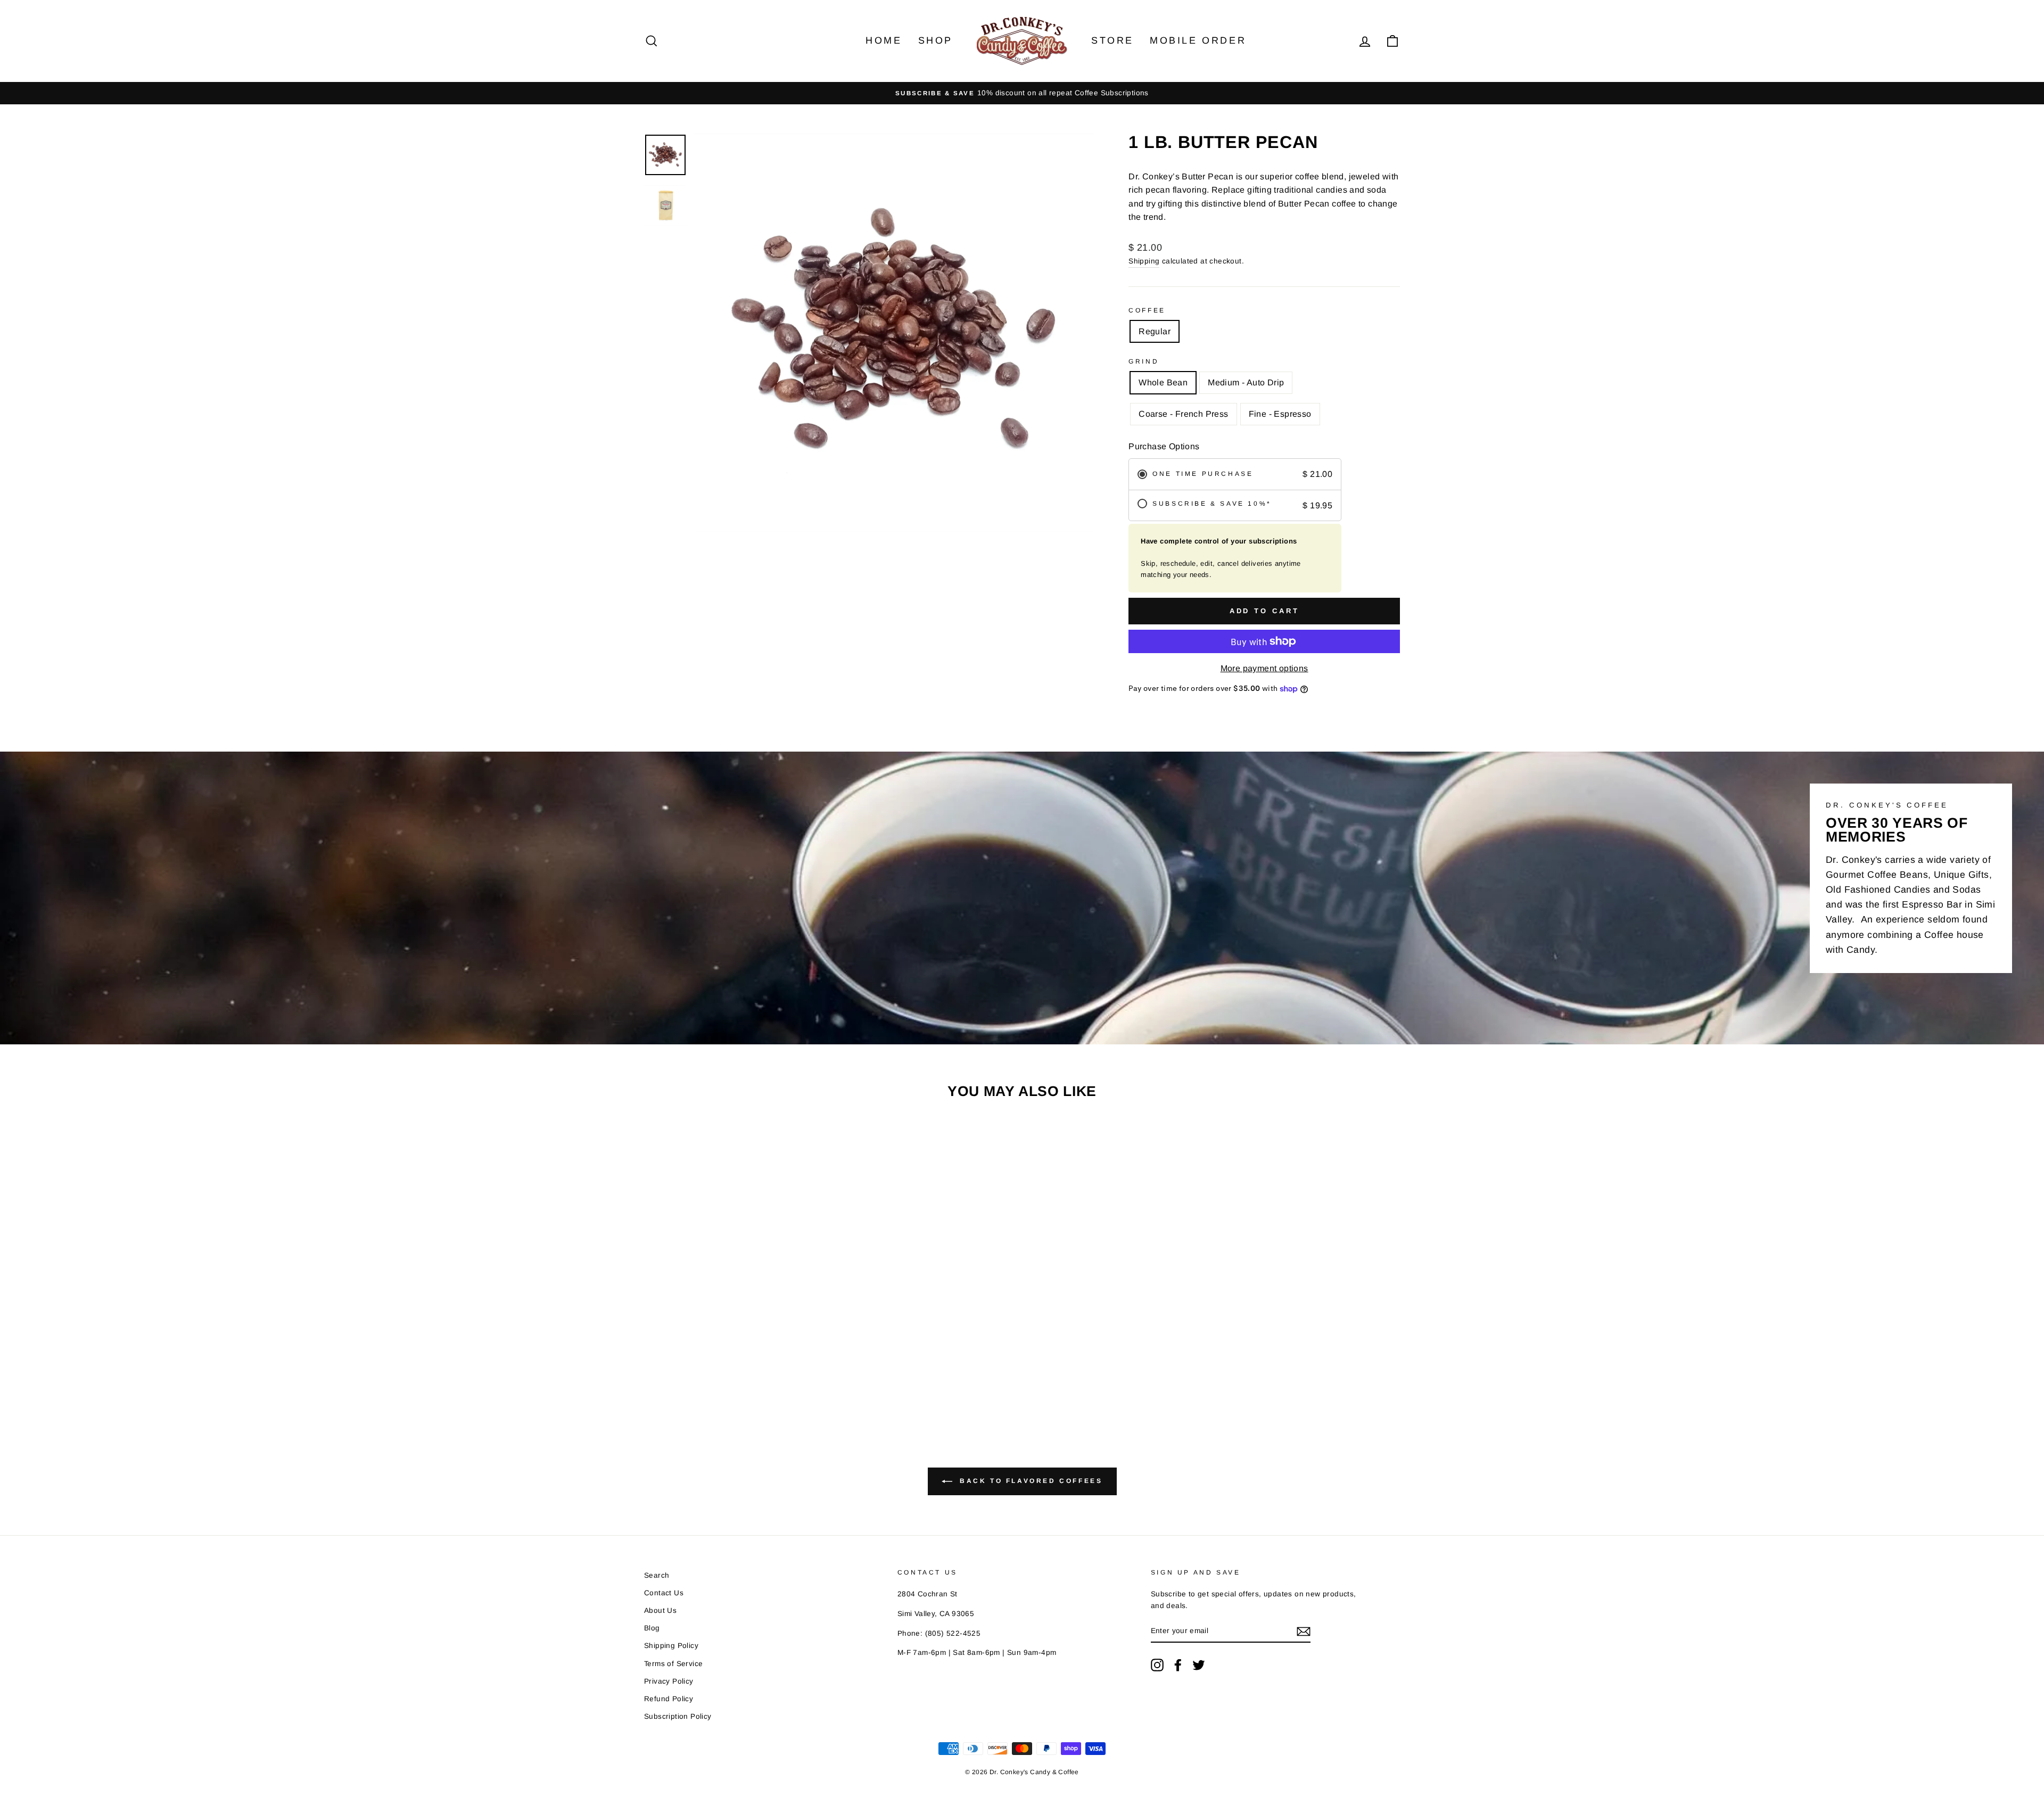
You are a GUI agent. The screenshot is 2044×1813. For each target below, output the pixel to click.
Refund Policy (669, 1699)
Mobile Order (1198, 40)
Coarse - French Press (1183, 414)
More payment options (1264, 668)
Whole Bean (1163, 382)
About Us (660, 1610)
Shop (936, 40)
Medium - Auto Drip (1246, 382)
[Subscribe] (1304, 1631)
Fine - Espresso (1280, 414)
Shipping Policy (671, 1646)
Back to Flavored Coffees (1030, 1481)
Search (657, 1575)
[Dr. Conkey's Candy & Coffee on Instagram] (1157, 1665)
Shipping (1144, 261)
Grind (1144, 361)
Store (1112, 40)
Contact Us (664, 1593)
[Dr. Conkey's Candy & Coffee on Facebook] (1178, 1665)
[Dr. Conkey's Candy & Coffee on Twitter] (1199, 1665)
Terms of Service (673, 1664)
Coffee (1147, 310)
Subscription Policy (678, 1716)
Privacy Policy (669, 1681)
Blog (652, 1628)
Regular (1155, 331)
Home (884, 40)
